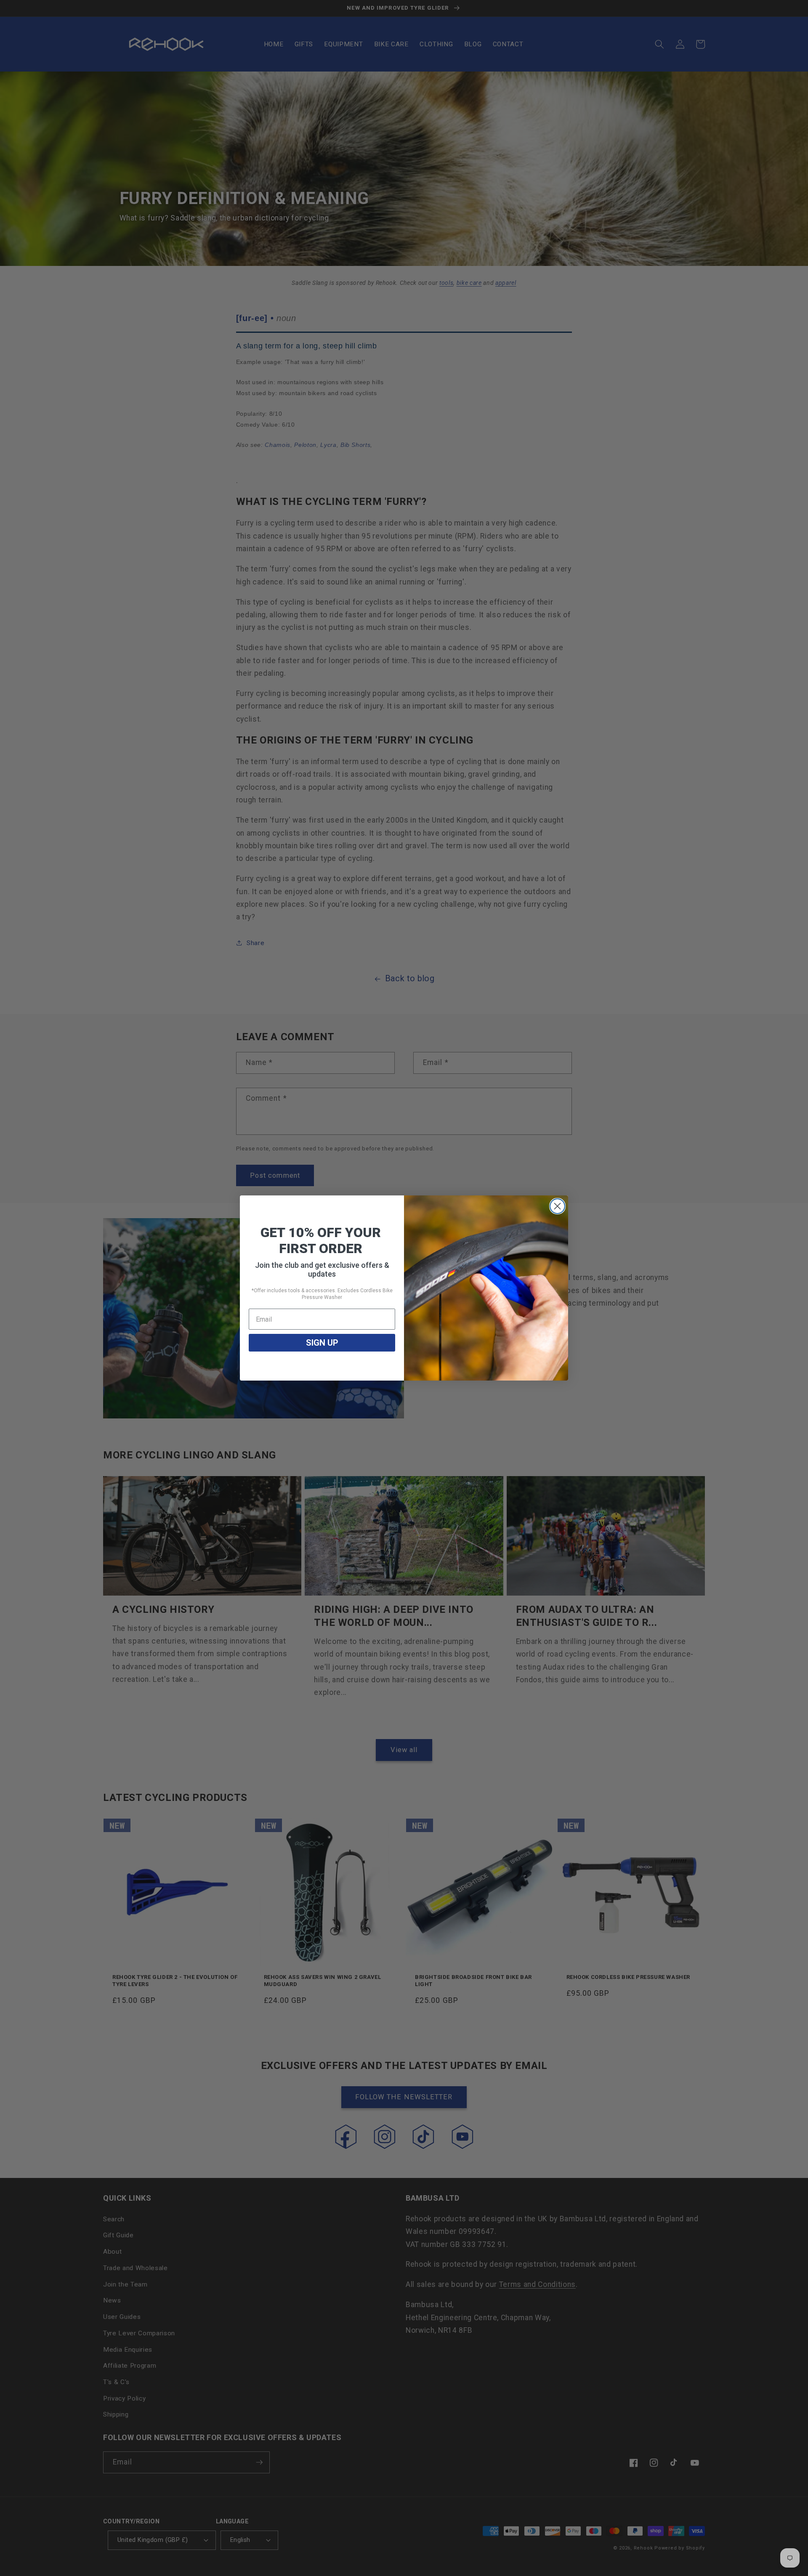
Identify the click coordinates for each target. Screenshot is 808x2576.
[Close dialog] (557, 1206)
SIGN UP (322, 1343)
